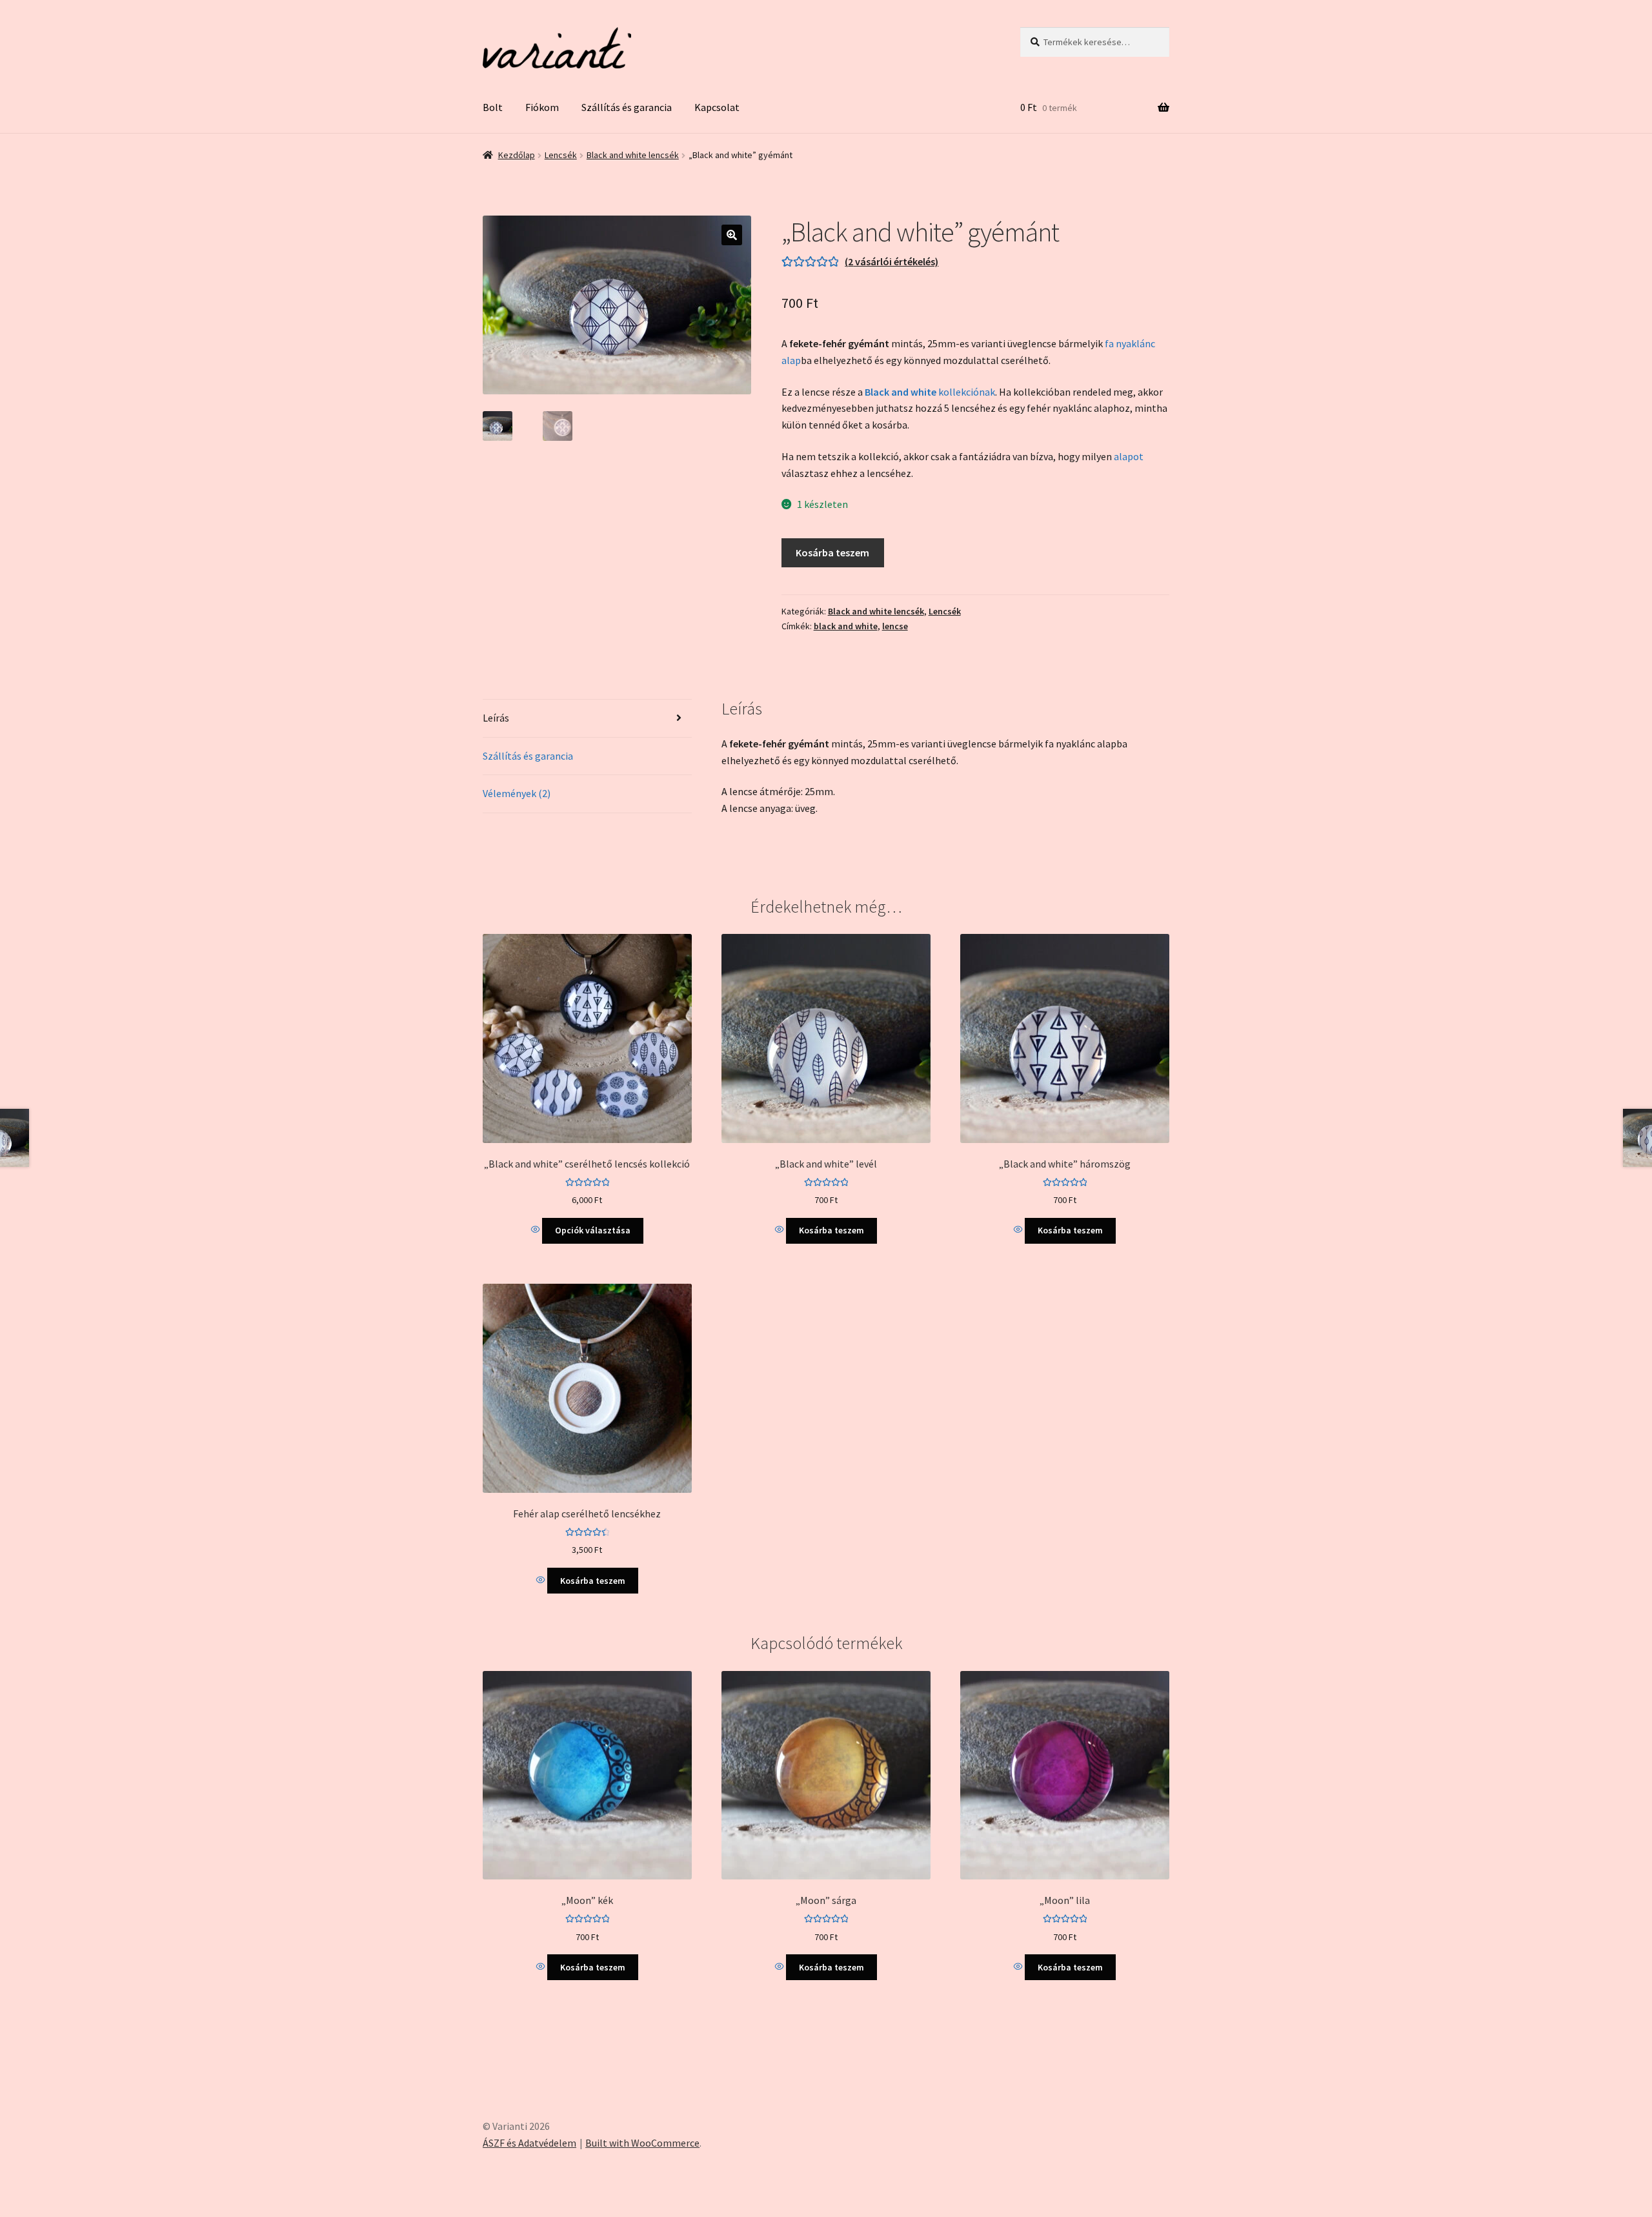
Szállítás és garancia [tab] (528, 756)
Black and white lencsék (633, 155)
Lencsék (561, 155)
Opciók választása (593, 1230)
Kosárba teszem (832, 552)
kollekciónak (930, 392)
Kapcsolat (717, 107)
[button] (732, 235)
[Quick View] (537, 1230)
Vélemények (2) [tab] (517, 793)
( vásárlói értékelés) (891, 261)
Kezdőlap (517, 155)
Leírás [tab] (496, 718)
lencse (895, 626)
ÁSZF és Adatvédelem (529, 2143)
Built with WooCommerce (642, 2143)
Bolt (493, 107)
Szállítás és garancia (627, 107)
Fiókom (542, 107)
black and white (846, 626)
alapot (1129, 456)
